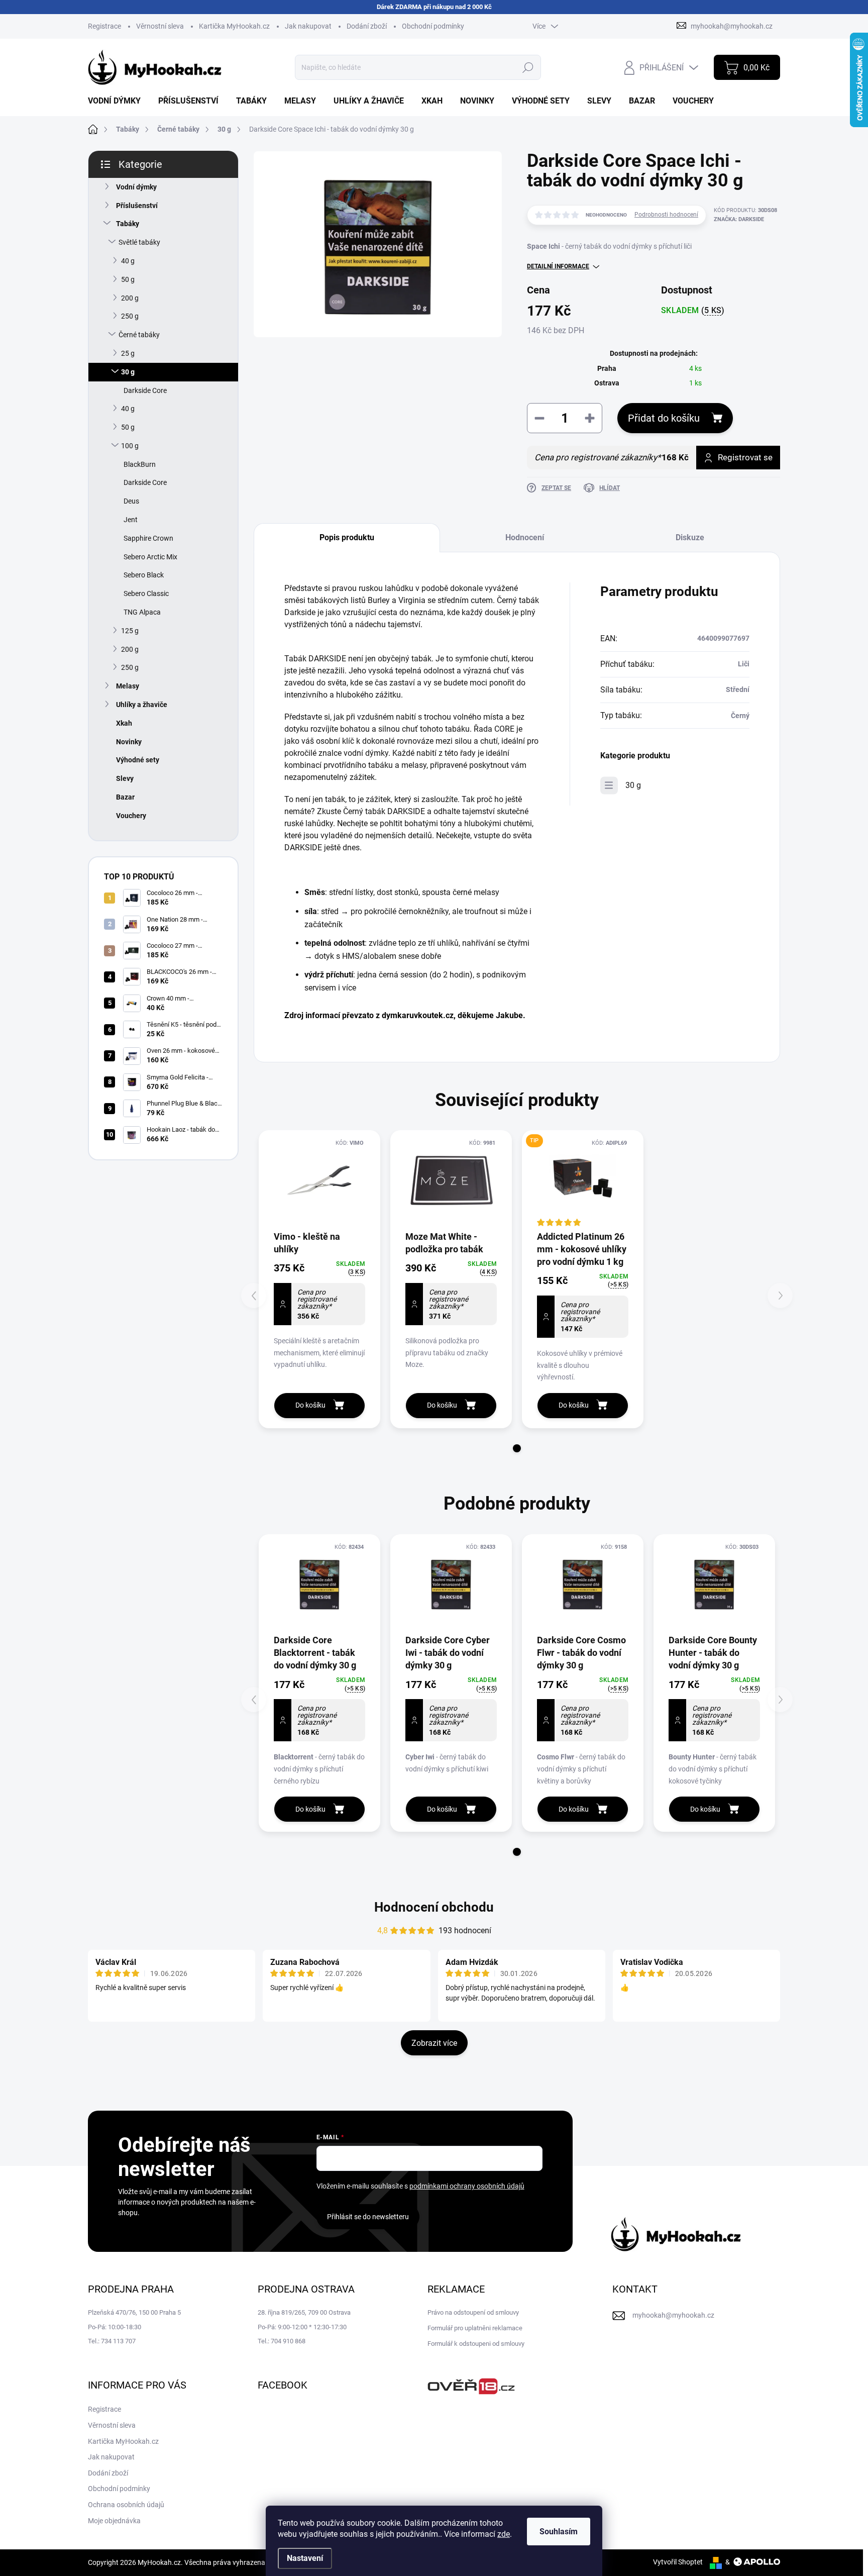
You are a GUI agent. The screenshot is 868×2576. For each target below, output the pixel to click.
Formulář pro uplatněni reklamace (475, 2328)
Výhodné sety (138, 760)
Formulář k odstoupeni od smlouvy (476, 2344)
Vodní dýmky (136, 187)
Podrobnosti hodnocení (666, 215)
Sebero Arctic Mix (150, 557)
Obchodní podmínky (433, 26)
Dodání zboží (367, 26)
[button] (517, 1448)
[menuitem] (118, 101)
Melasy (128, 686)
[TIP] (583, 1180)
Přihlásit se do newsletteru (368, 2217)
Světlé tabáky (139, 242)
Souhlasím (559, 2532)
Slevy (125, 778)
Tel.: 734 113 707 (112, 2341)
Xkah (124, 723)
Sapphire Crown (148, 538)
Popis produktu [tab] (347, 537)
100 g (130, 446)
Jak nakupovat (308, 26)
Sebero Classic (146, 593)
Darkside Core (145, 390)
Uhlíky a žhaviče (142, 705)
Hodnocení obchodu (434, 1907)
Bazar (125, 797)
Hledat (528, 67)
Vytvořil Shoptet (678, 2562)
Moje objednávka (114, 2521)
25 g (128, 353)
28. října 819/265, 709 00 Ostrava (304, 2312)
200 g (130, 298)
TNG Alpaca (142, 612)
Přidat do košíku (664, 418)
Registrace (104, 26)
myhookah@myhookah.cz (673, 2315)
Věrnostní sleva (160, 26)
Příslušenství (137, 206)
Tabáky (128, 224)
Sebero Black (144, 575)
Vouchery (131, 816)
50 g (128, 279)
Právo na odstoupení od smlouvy (473, 2312)
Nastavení (305, 2558)
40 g (128, 261)
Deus (131, 501)
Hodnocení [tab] (525, 537)
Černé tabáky (139, 335)
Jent (131, 520)
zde (504, 2534)
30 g (128, 372)
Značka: (739, 219)
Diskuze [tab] (690, 537)
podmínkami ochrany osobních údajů (467, 2186)
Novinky (129, 742)
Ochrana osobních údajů (126, 2505)
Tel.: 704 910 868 (282, 2341)
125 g (130, 631)
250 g (130, 316)
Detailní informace (558, 266)
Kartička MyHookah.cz (234, 26)
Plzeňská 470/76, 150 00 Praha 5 (134, 2312)
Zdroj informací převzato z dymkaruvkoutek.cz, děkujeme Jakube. (405, 1015)
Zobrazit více (434, 2043)
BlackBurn (140, 464)
